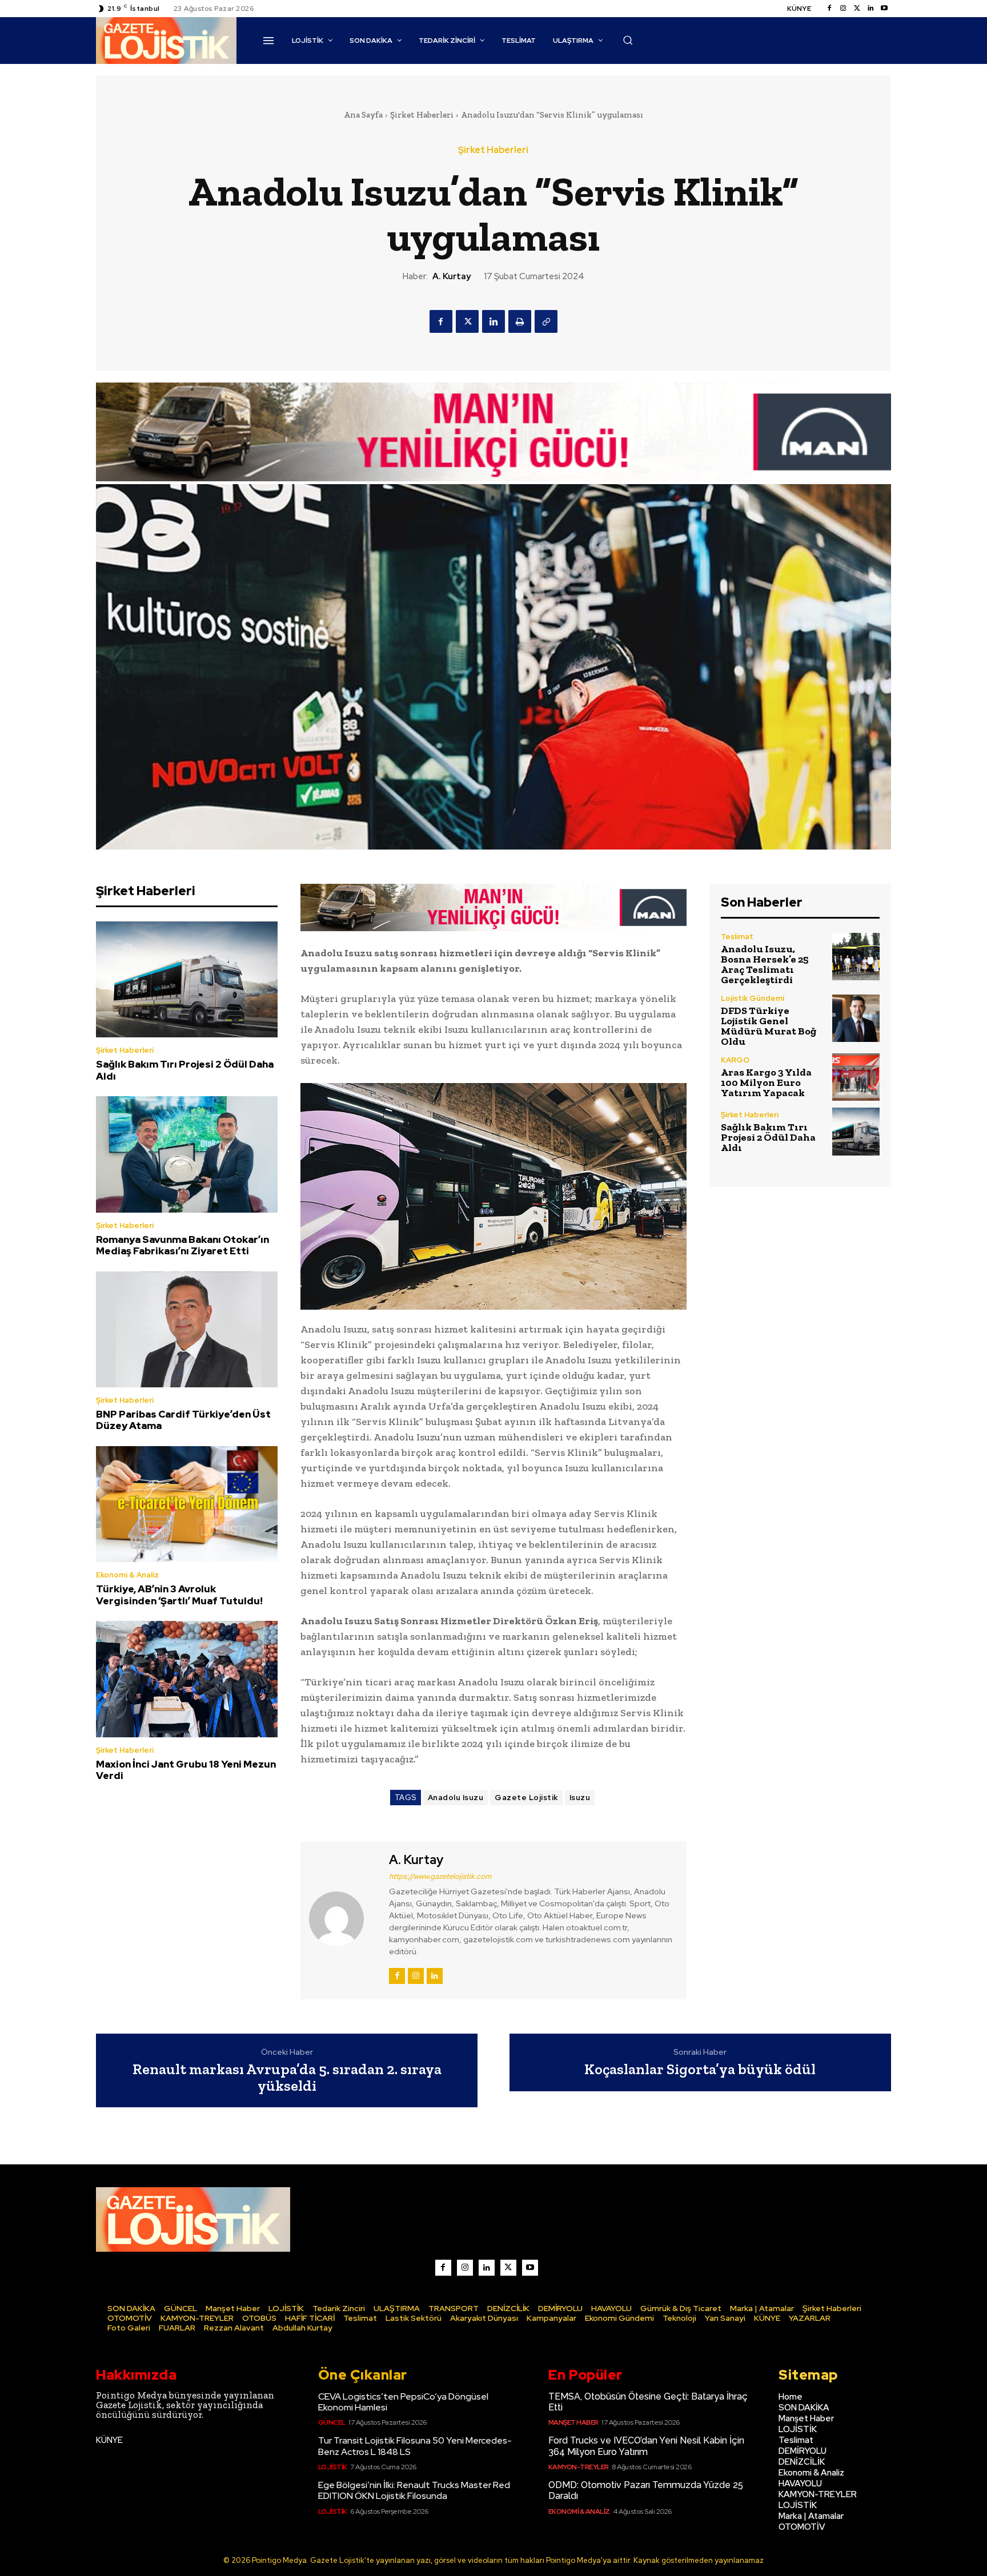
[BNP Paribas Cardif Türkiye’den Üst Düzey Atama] (187, 1330)
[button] (628, 40)
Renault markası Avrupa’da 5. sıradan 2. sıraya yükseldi (287, 2077)
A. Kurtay (452, 276)
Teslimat (737, 937)
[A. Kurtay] (343, 1919)
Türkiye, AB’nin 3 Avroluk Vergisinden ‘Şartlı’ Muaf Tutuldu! (179, 1595)
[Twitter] (857, 9)
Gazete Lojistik (526, 1798)
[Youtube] (884, 9)
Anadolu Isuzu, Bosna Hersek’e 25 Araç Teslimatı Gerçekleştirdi (765, 964)
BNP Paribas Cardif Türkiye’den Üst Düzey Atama (183, 1420)
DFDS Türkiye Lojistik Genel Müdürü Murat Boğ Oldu (769, 1026)
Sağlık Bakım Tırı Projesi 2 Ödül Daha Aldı (185, 1070)
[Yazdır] (520, 321)
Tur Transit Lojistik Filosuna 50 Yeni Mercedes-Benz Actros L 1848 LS (415, 2446)
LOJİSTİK (333, 2467)
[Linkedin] (870, 9)
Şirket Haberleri (422, 115)
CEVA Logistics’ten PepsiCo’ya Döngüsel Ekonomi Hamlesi (403, 2402)
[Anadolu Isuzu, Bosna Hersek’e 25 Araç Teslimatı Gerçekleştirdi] (856, 957)
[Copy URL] (546, 321)
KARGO (735, 1060)
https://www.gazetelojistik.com (440, 1876)
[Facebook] (829, 9)
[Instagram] (843, 9)
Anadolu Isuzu (456, 1798)
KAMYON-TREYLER (579, 2467)
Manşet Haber (573, 2422)
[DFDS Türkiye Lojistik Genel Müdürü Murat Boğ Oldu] (856, 1018)
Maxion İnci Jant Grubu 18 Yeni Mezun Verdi (186, 1770)
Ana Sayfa (363, 115)
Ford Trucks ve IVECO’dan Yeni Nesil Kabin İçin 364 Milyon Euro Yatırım (646, 2446)
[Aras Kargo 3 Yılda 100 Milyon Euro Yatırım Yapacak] (856, 1077)
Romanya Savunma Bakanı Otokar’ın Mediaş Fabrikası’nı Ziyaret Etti (182, 1245)
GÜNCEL (332, 2422)
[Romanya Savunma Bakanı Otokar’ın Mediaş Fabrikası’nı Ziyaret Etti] (187, 1154)
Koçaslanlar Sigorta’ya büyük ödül (700, 2069)
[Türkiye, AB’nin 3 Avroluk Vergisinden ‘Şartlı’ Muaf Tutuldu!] (187, 1504)
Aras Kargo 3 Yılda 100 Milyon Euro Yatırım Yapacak (766, 1082)
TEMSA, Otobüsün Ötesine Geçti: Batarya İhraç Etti (648, 2402)
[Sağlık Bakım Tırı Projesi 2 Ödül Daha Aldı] (187, 980)
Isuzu (580, 1798)
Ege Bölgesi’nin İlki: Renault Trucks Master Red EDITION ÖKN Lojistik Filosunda (414, 2490)
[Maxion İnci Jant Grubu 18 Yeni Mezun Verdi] (187, 1679)
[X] (467, 321)
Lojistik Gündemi (753, 998)
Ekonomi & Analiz (127, 1575)
